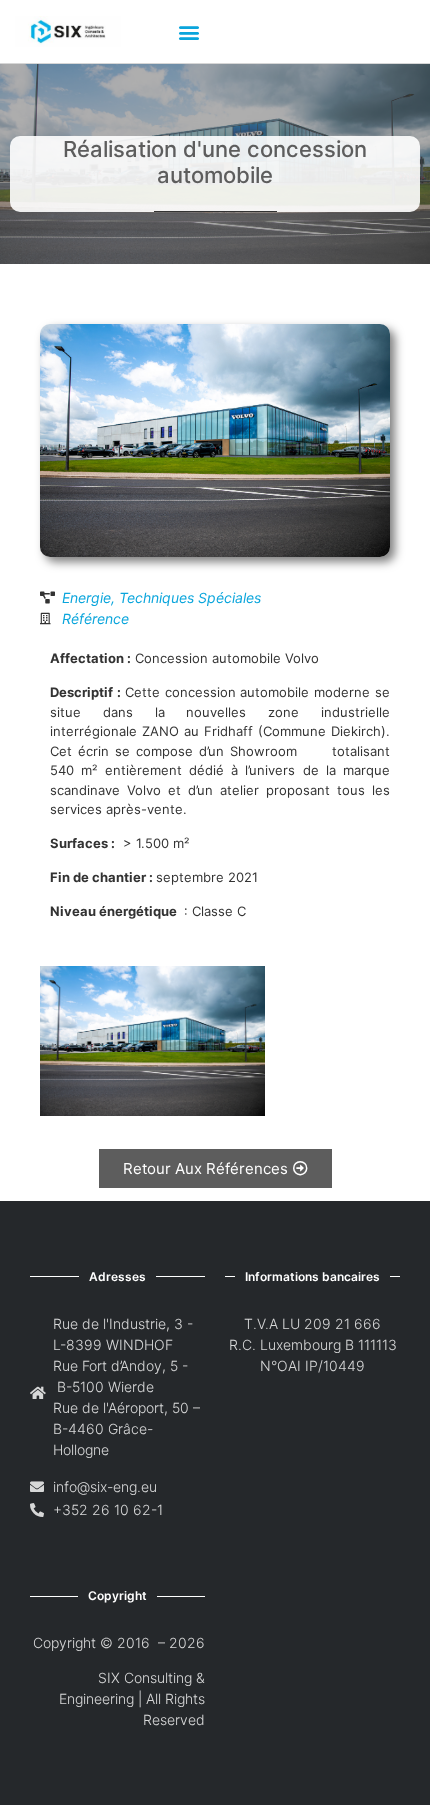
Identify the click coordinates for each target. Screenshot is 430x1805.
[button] (188, 31)
